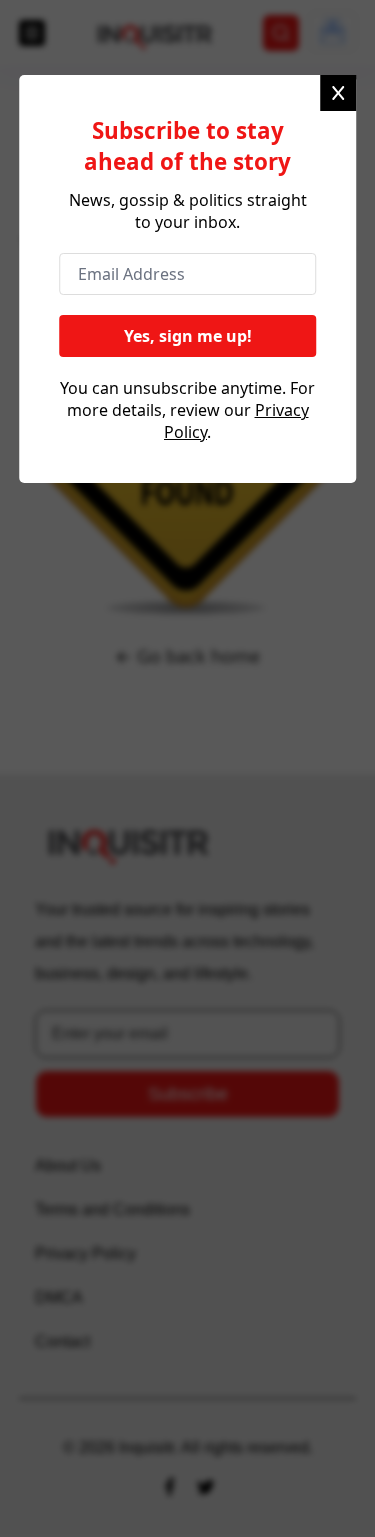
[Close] (338, 93)
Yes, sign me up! (187, 347)
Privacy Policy (186, 451)
